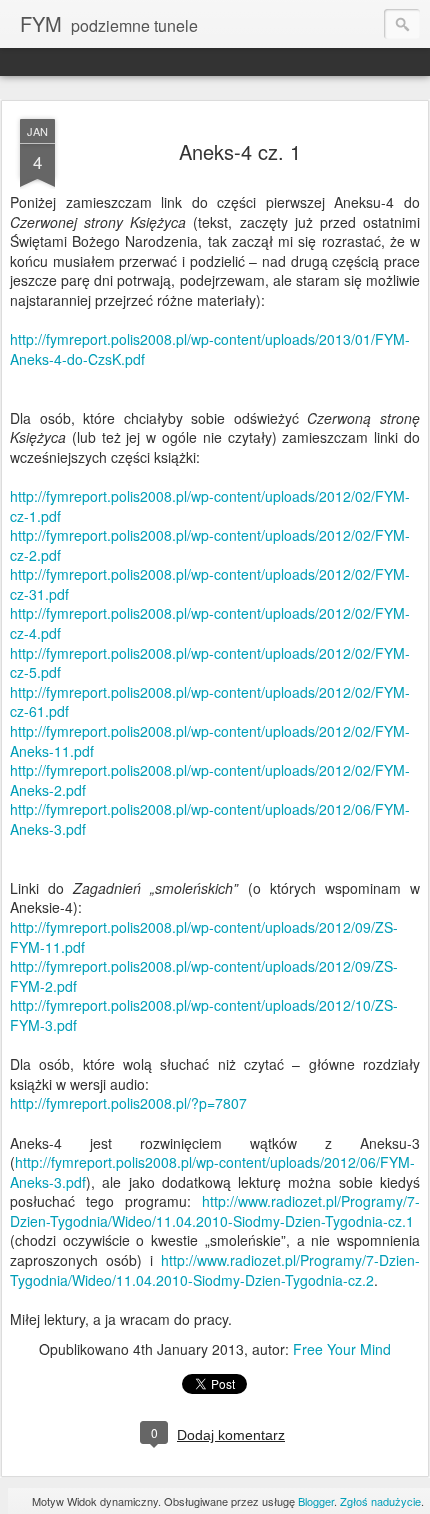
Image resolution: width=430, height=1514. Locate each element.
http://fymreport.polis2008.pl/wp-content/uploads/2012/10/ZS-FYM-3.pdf (204, 1015)
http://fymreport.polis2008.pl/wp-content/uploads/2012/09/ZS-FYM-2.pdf (204, 976)
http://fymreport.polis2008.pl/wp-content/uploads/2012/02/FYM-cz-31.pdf (210, 584)
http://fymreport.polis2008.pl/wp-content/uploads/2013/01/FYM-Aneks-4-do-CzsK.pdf (210, 349)
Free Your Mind (342, 1349)
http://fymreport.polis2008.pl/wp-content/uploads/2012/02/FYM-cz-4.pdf (210, 623)
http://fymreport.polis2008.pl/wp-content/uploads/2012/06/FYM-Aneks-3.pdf (210, 819)
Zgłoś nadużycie (380, 1501)
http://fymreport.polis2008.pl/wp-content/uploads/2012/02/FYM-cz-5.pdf (210, 663)
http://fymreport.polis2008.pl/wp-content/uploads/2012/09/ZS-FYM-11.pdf (204, 937)
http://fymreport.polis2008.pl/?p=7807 (128, 1103)
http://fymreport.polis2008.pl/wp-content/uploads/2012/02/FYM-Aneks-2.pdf (210, 780)
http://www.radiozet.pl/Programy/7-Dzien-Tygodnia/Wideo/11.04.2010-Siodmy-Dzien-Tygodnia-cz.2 (215, 1270)
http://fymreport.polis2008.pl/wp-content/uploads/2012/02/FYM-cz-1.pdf (210, 506)
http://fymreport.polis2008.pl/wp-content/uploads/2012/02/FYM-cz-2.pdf (210, 545)
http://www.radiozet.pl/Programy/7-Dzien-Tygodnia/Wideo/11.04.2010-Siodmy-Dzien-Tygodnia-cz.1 (215, 1211)
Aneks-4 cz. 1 (240, 151)
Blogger (316, 1501)
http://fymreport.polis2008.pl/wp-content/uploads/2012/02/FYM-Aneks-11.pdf (210, 741)
